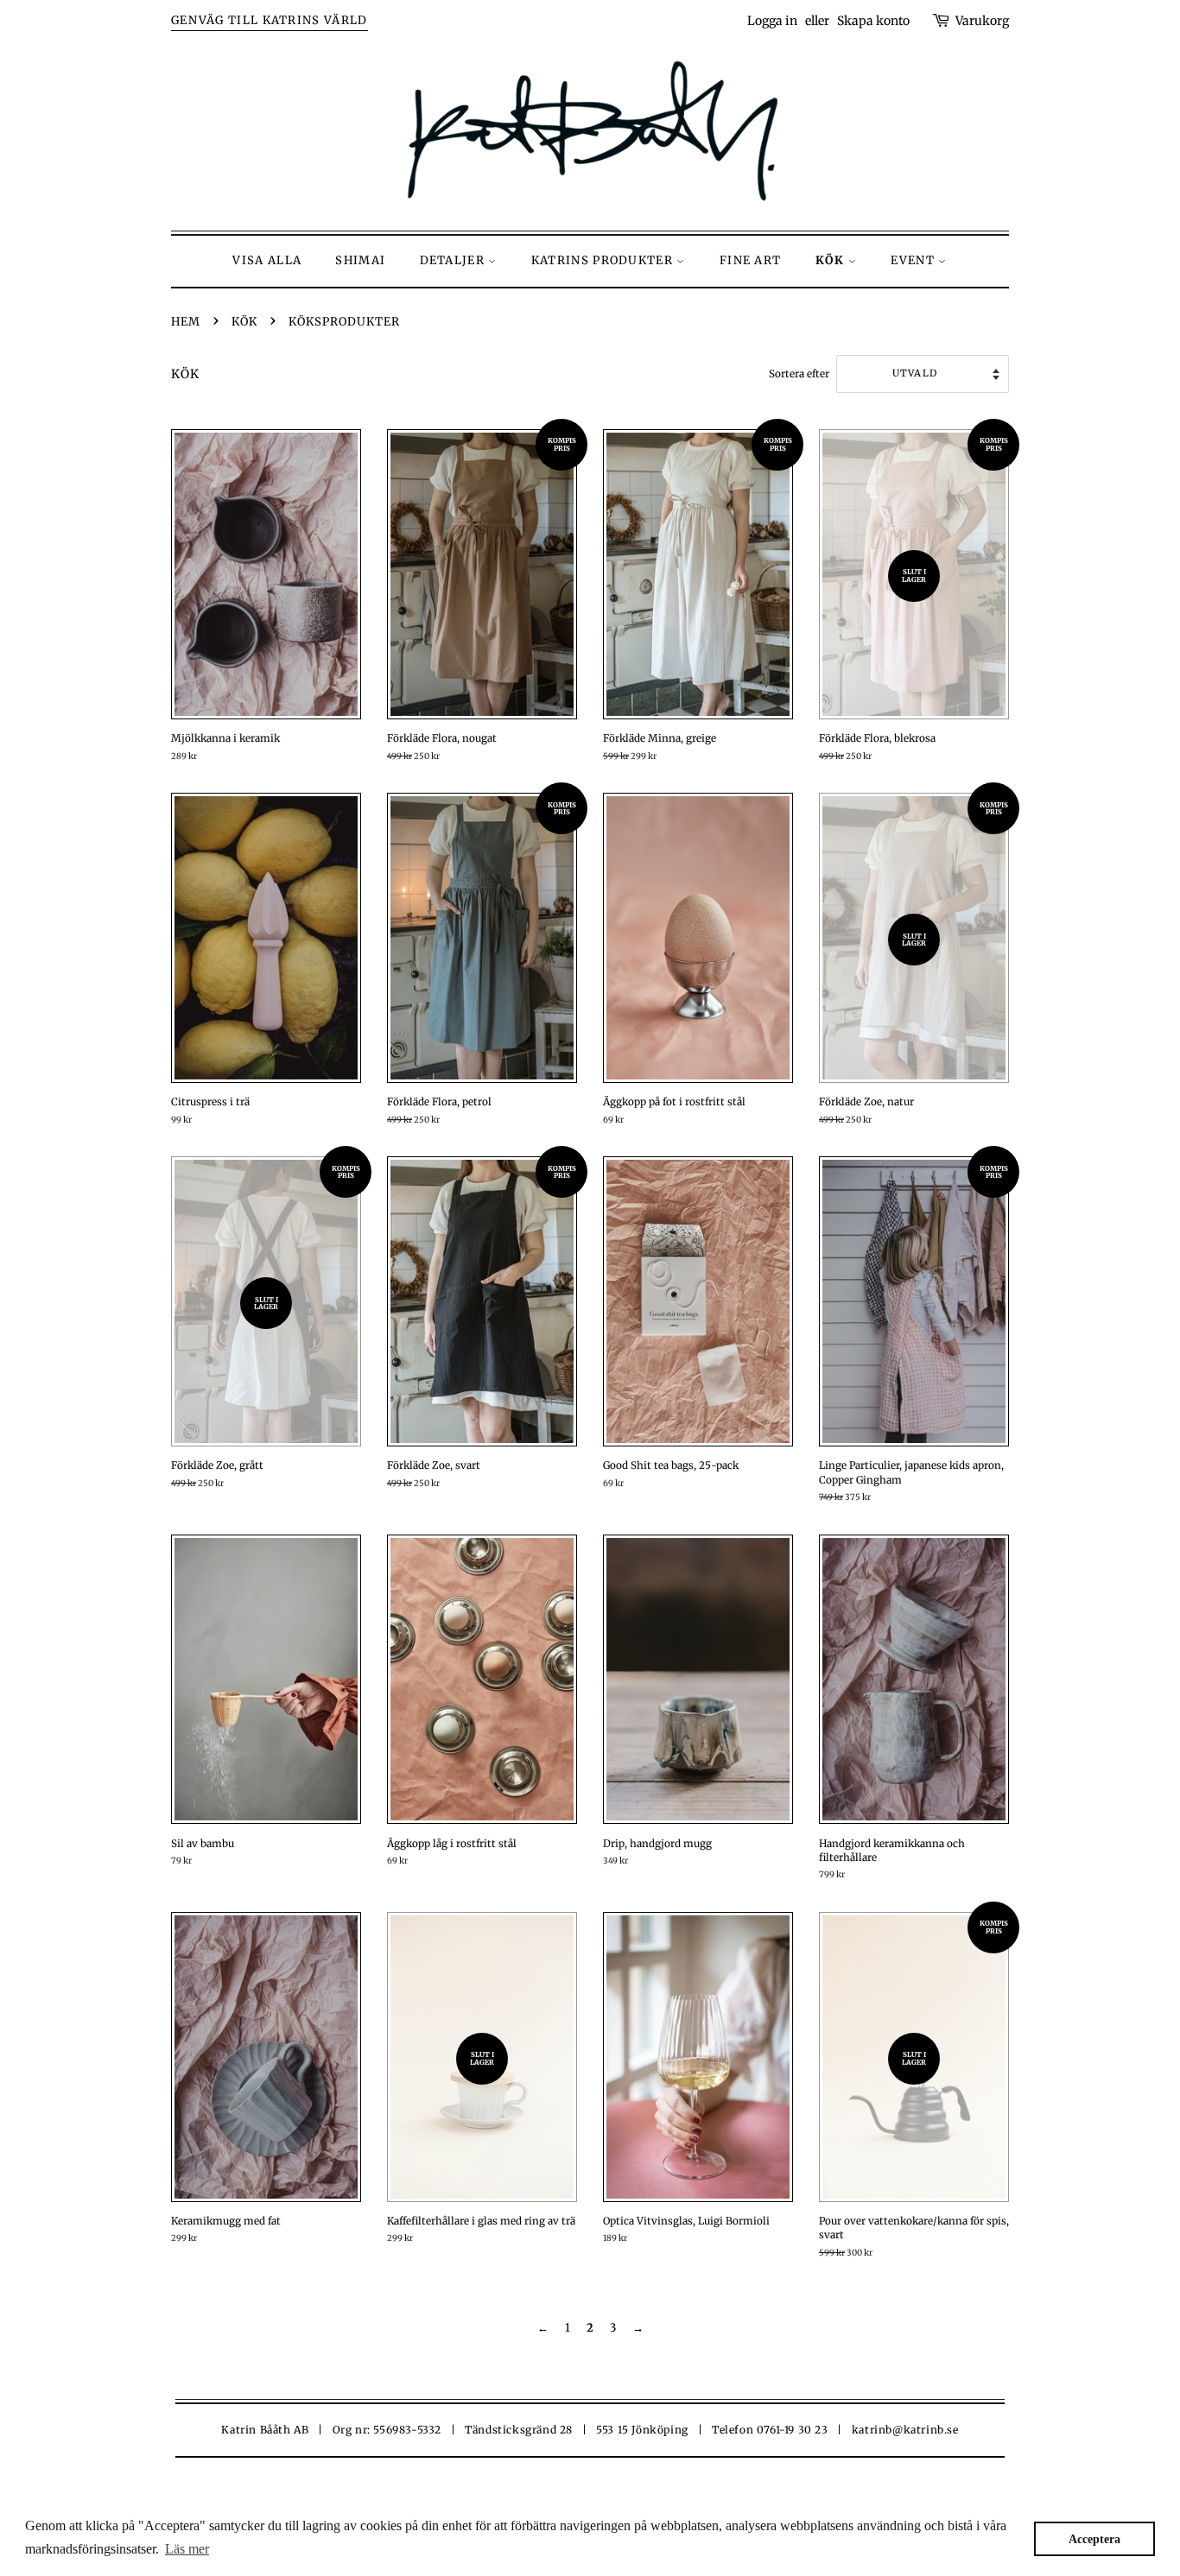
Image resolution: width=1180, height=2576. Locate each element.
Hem (186, 322)
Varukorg (982, 21)
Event (914, 260)
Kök (832, 260)
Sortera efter (799, 373)
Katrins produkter (604, 260)
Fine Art (750, 260)
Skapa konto (873, 21)
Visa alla (267, 260)
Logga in (772, 21)
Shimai (360, 260)
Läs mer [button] (187, 2549)
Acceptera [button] (1094, 2539)
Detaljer (454, 260)
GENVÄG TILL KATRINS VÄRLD (270, 20)
